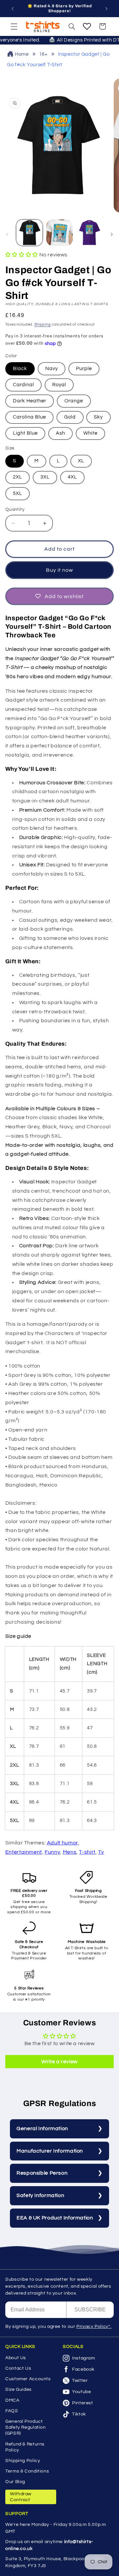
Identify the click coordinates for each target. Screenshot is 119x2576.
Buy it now (60, 570)
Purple (84, 369)
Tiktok (79, 2414)
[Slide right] (112, 234)
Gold (70, 417)
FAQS (12, 2411)
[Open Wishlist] (87, 26)
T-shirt (87, 1852)
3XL (45, 477)
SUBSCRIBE (90, 2310)
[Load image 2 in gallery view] (59, 233)
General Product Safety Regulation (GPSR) (26, 2427)
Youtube (81, 2392)
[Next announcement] (106, 9)
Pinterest (83, 2403)
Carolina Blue (30, 417)
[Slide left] (7, 234)
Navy (52, 369)
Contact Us (18, 2368)
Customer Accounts (28, 2379)
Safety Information (40, 2195)
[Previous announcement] (13, 9)
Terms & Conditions (27, 2471)
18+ (43, 54)
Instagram (84, 2358)
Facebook (83, 2369)
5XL (18, 493)
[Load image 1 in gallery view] (29, 233)
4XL (72, 477)
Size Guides (19, 2389)
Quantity (15, 509)
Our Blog (15, 2482)
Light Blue (25, 433)
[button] (14, 26)
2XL (18, 477)
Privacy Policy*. (94, 2327)
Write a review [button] (59, 2062)
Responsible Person (42, 2173)
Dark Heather (30, 401)
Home (22, 54)
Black (20, 369)
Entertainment (24, 1852)
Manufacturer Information (50, 2151)
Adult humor (62, 1843)
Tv (101, 1852)
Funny (52, 1852)
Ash (60, 433)
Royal (59, 385)
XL (81, 461)
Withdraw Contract (21, 2497)
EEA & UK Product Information (55, 2218)
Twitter (80, 2381)
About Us (16, 2358)
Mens (70, 1852)
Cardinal (23, 385)
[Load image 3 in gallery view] (89, 233)
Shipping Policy (23, 2461)
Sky (98, 417)
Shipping (43, 324)
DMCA (12, 2400)
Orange (74, 401)
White (90, 433)
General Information (42, 2128)
